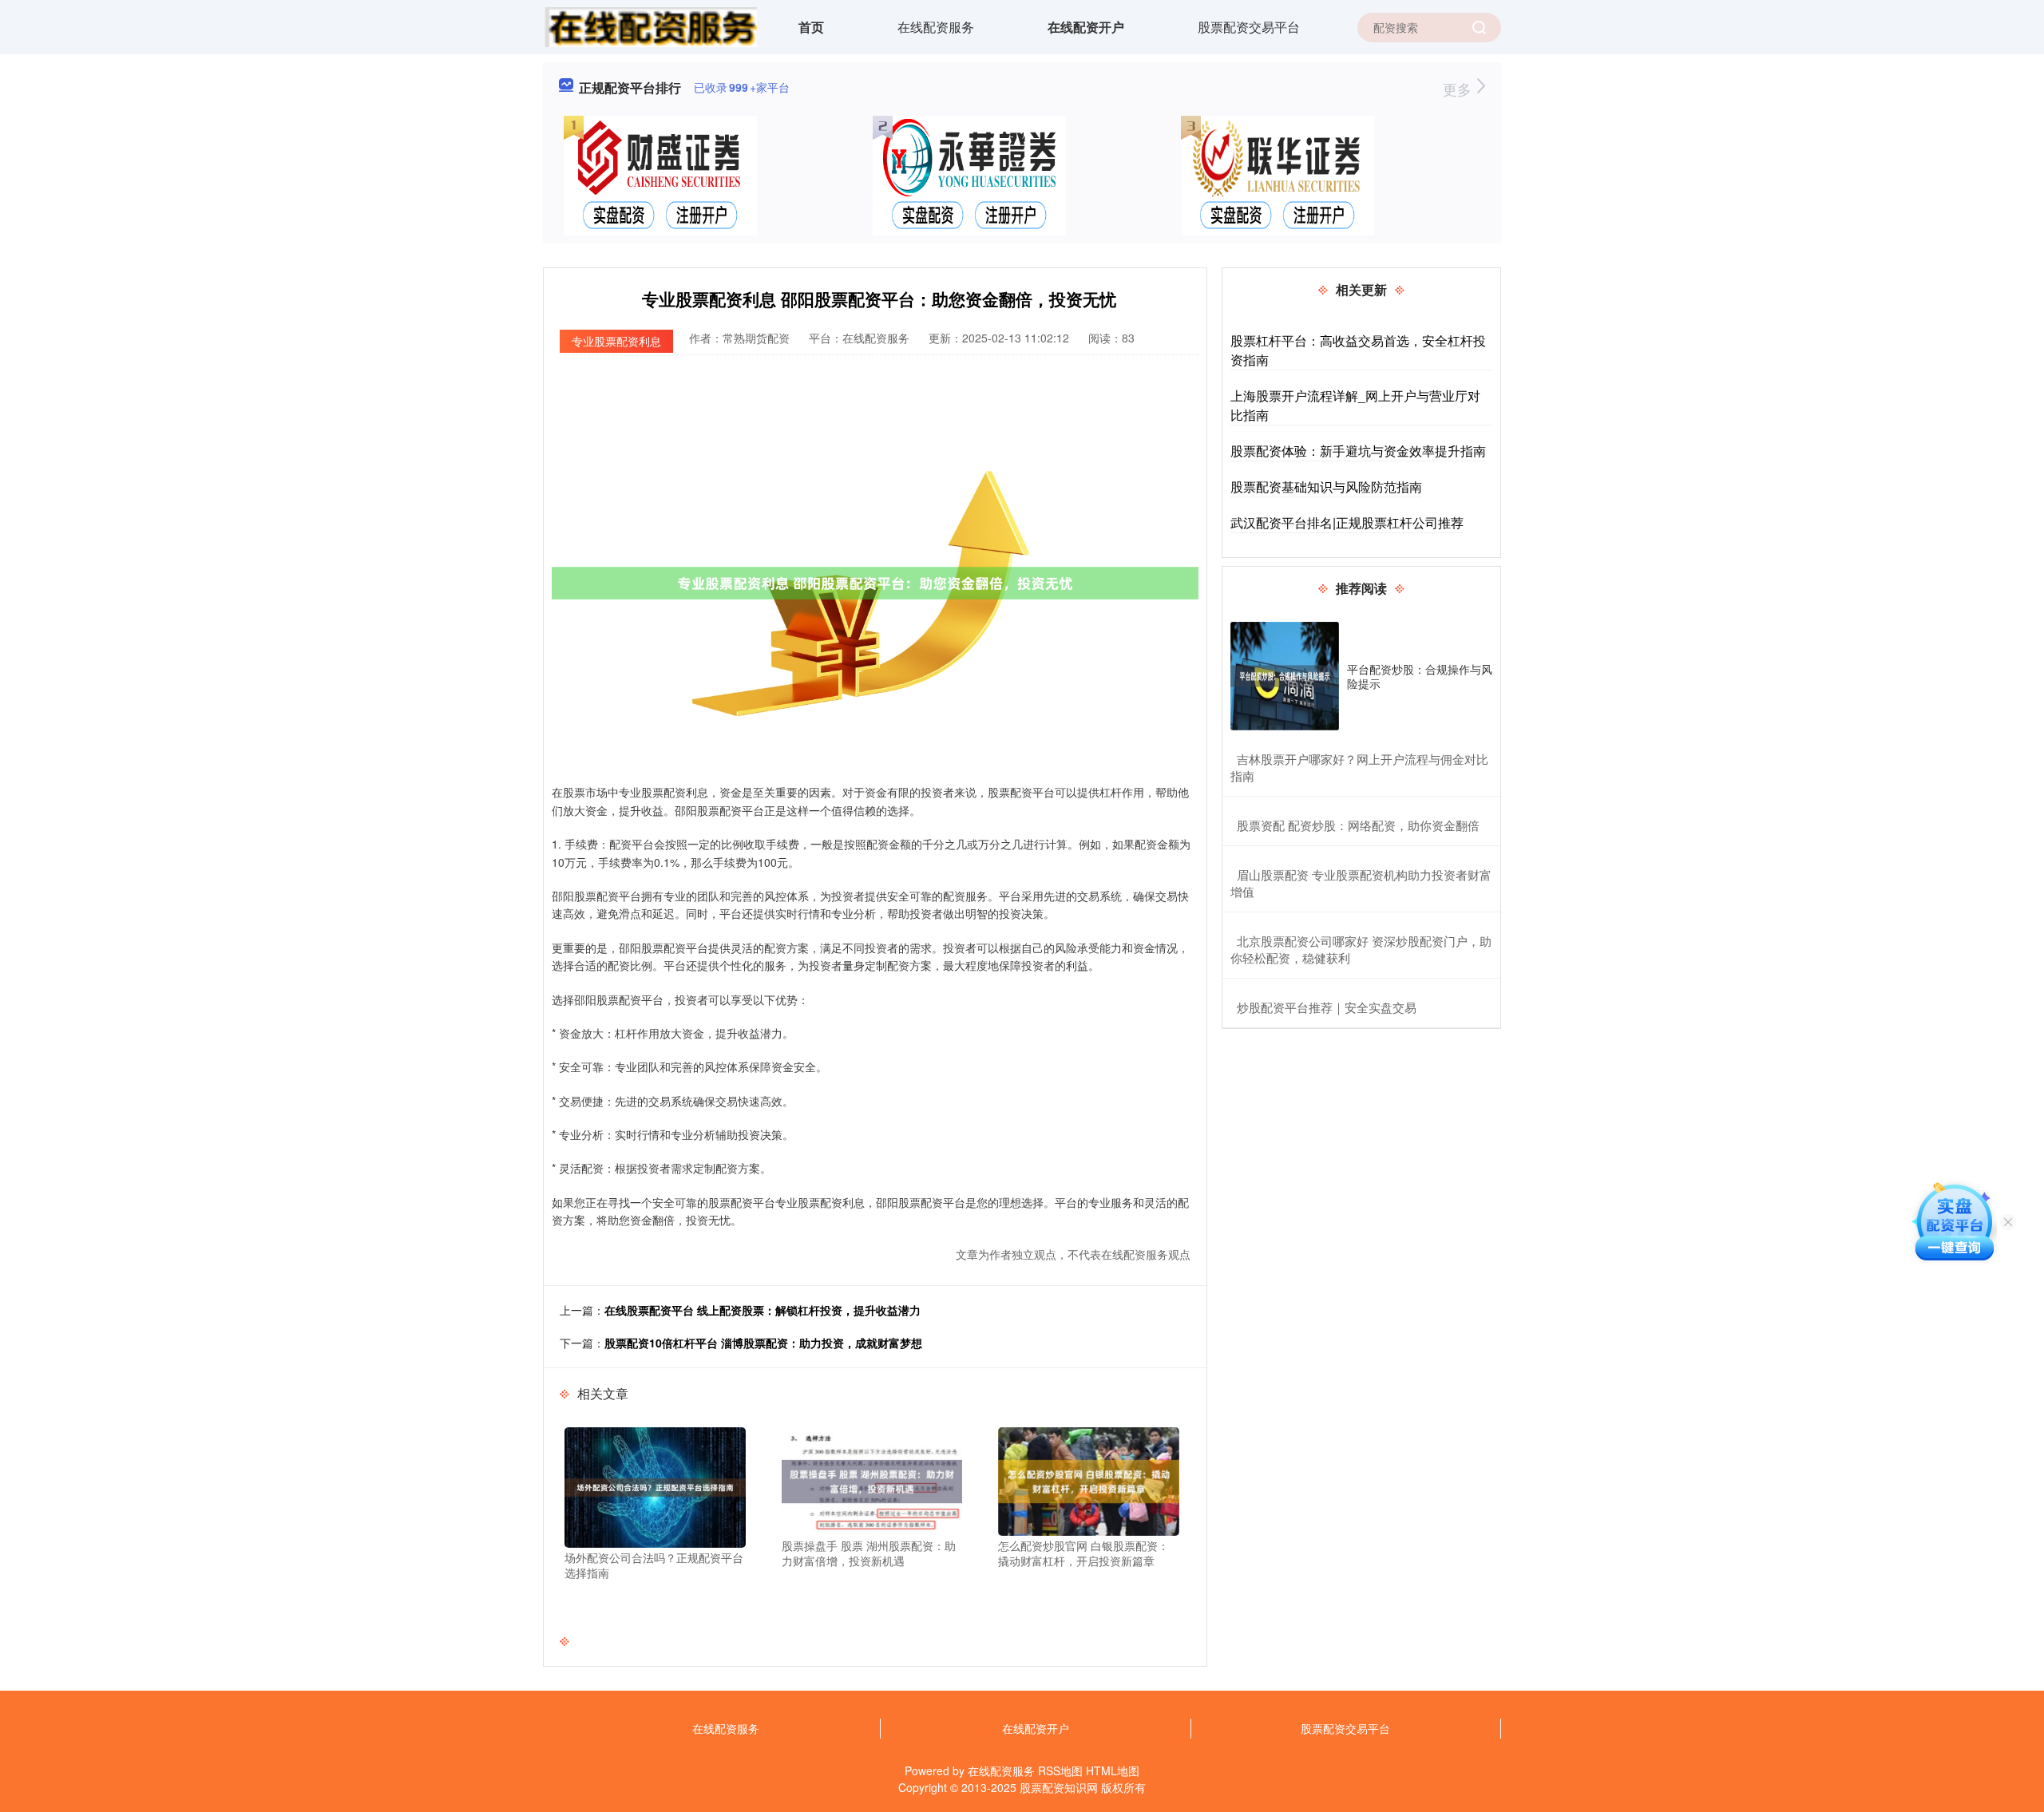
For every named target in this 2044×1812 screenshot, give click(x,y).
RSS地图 (1060, 1770)
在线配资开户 (1086, 27)
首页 (811, 27)
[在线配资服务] (650, 26)
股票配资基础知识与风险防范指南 (1326, 487)
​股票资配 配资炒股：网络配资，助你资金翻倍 (1358, 825)
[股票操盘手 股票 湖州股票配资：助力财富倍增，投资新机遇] (872, 1479)
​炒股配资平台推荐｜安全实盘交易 (1327, 1007)
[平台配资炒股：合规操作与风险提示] (1285, 676)
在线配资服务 (936, 27)
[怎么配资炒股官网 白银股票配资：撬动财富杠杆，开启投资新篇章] (1089, 1479)
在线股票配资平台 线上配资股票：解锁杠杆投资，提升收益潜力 (763, 1310)
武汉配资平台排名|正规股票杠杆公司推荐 (1347, 522)
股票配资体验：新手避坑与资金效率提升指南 (1358, 451)
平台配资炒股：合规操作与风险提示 (1420, 676)
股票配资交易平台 (1249, 27)
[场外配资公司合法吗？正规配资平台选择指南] (655, 1486)
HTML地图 (1113, 1770)
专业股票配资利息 (616, 341)
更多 (1459, 89)
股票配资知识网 (1059, 1787)
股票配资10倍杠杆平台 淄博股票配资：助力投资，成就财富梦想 (763, 1343)
